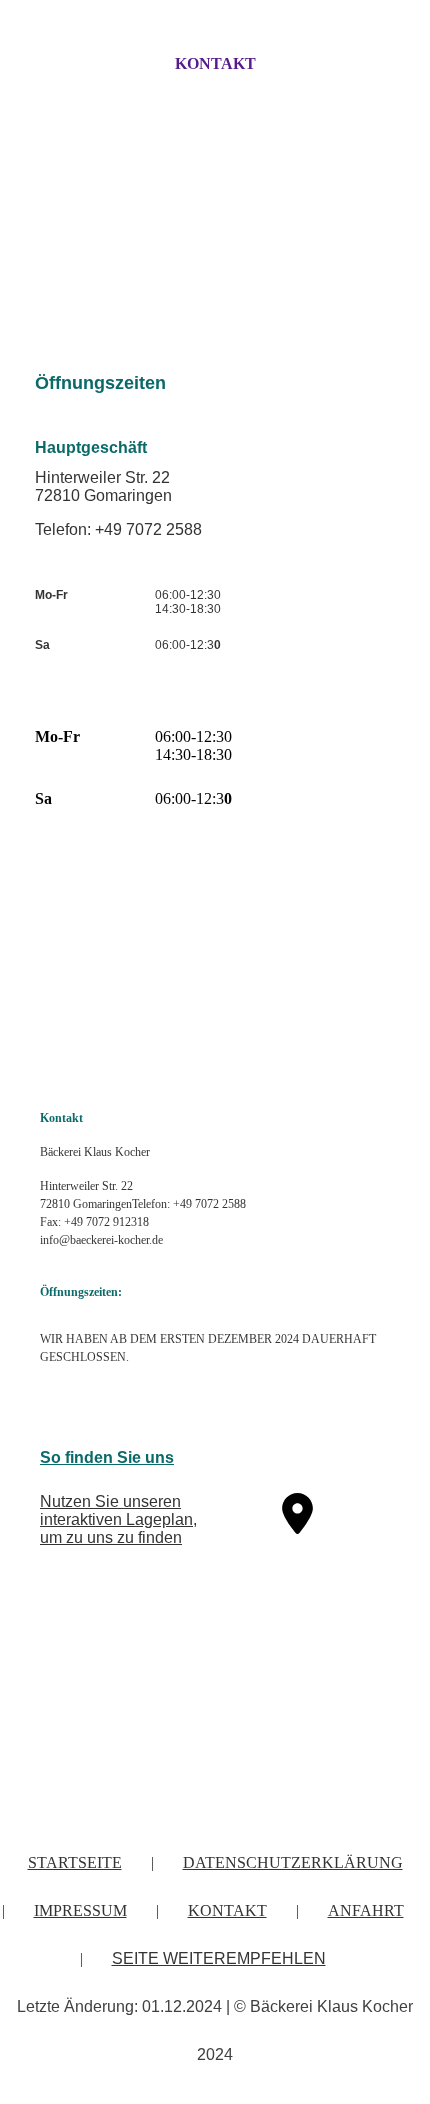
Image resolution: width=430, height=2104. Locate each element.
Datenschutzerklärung (293, 1862)
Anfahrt (366, 1910)
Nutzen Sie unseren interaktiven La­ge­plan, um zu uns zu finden (118, 1519)
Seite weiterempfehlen (219, 1958)
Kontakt (215, 63)
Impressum (80, 1910)
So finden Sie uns (107, 1457)
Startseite (75, 1862)
